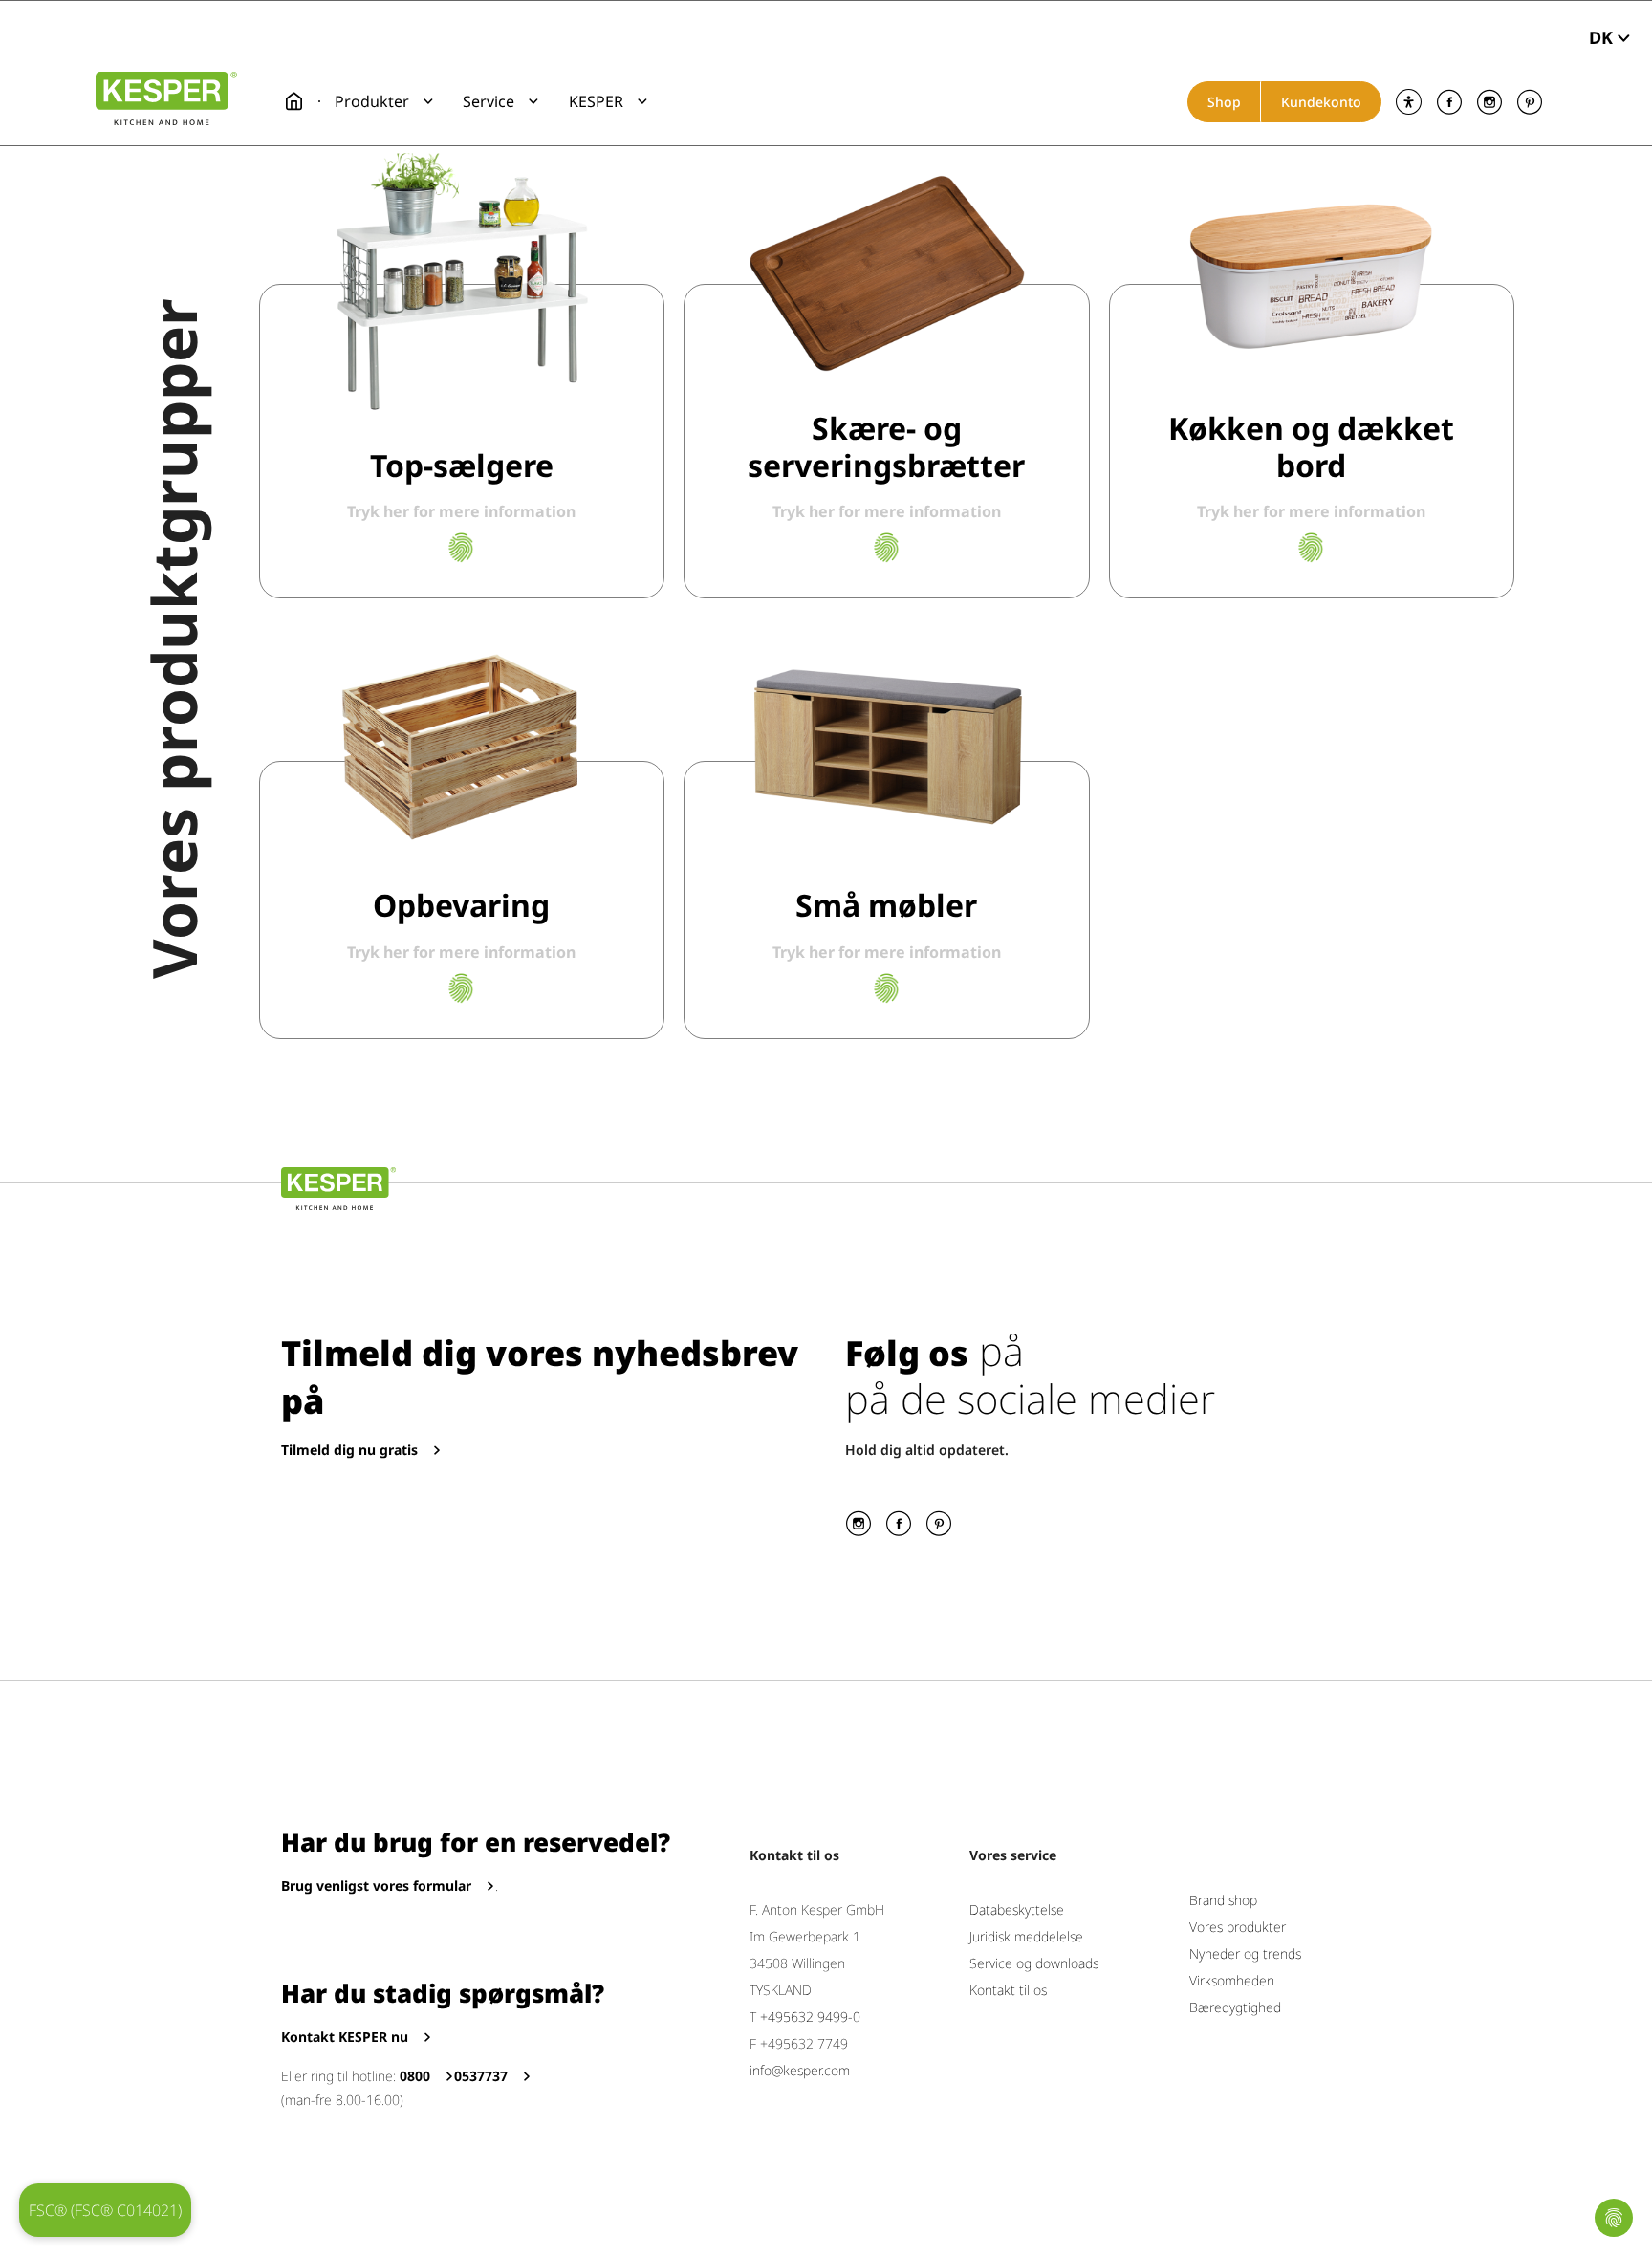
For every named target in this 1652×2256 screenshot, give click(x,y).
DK (1601, 37)
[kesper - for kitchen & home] (166, 98)
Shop (1224, 102)
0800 (415, 2076)
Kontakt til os (1008, 1990)
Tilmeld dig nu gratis (349, 1450)
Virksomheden (1232, 1980)
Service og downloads (1034, 1963)
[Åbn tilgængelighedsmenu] (1409, 102)
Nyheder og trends (1245, 1953)
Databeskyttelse (1017, 1909)
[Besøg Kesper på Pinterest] (1529, 102)
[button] (384, 101)
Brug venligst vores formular (376, 1886)
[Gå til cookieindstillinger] (1614, 2218)
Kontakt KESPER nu (345, 2037)
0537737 (481, 2076)
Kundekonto (1321, 102)
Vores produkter (1238, 1927)
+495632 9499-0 (810, 2017)
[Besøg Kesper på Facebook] (1449, 102)
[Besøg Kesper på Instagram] (1489, 102)
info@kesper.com (800, 2070)
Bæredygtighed (1235, 2007)
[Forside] (294, 101)
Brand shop (1223, 1900)
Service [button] (489, 101)
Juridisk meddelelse (1026, 1936)
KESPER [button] (596, 101)
